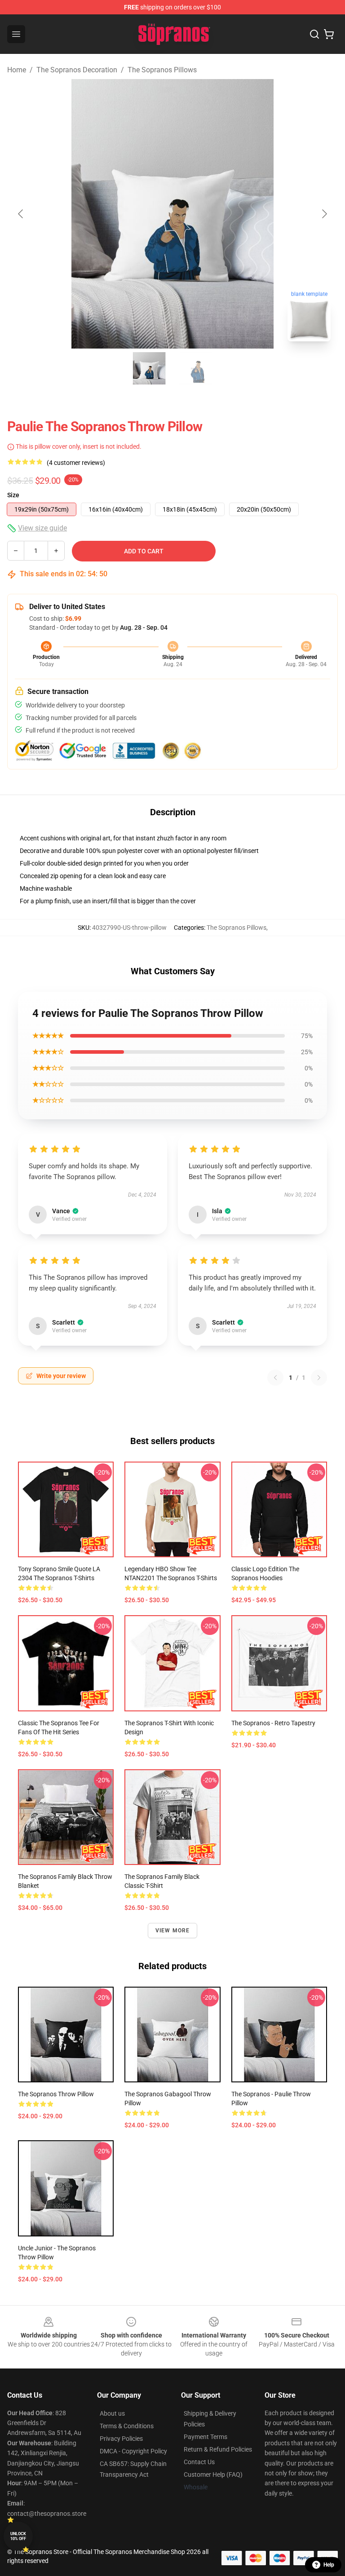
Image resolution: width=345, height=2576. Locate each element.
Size (13, 495)
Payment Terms (206, 2437)
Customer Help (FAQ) (213, 2474)
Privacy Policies (121, 2439)
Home (17, 70)
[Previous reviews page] (275, 1378)
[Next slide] (324, 214)
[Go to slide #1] (149, 368)
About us (112, 2413)
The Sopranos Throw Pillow (56, 2094)
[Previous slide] (21, 214)
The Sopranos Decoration (77, 70)
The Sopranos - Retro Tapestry (273, 1723)
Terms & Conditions (127, 2426)
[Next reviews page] (319, 1378)
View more (173, 1931)
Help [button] (329, 2565)
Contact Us (199, 2462)
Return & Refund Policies (218, 2449)
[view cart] (329, 34)
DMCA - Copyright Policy (133, 2451)
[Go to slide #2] (196, 368)
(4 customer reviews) (76, 463)
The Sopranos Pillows (162, 70)
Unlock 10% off (18, 2536)
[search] (314, 34)
